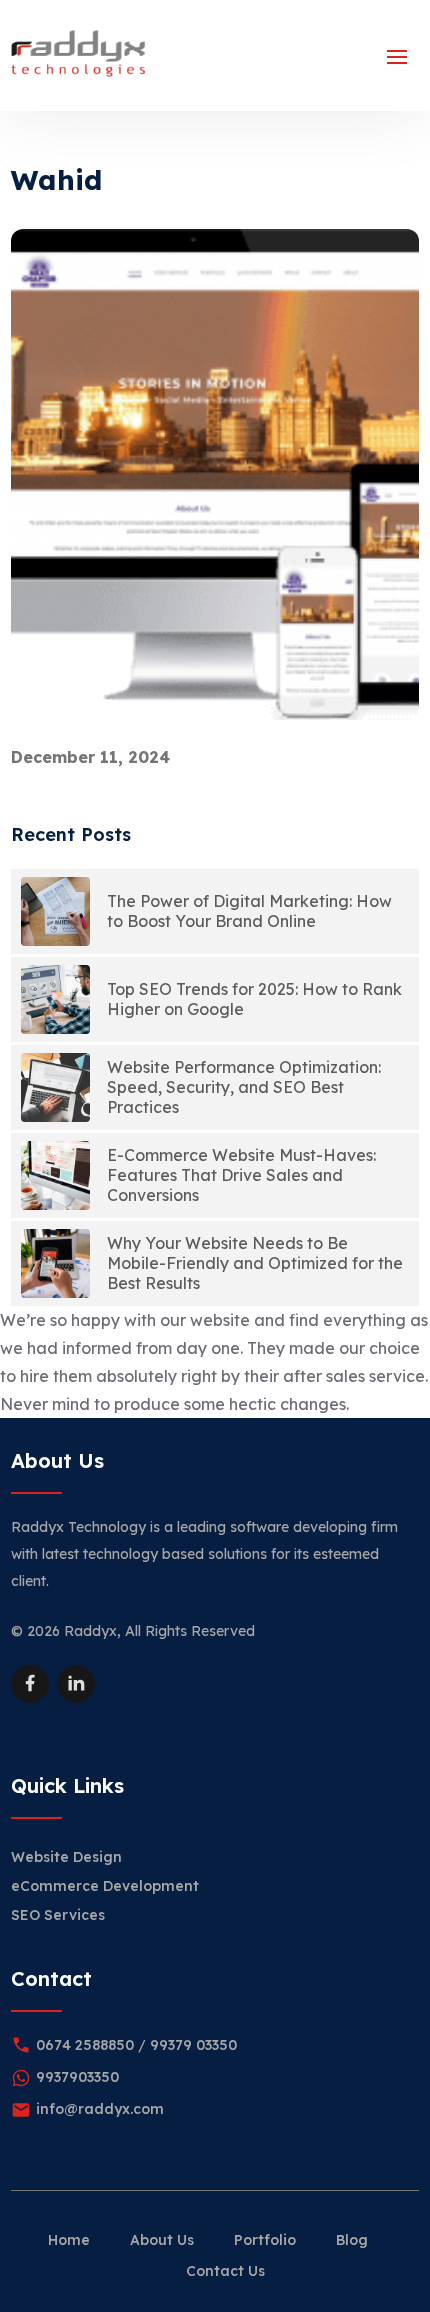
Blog (352, 2240)
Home (69, 2240)
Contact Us (225, 2271)
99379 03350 (193, 2045)
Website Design (66, 1857)
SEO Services (58, 1915)
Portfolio (265, 2240)
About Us (162, 2240)
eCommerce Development (105, 1886)
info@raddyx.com (100, 2109)
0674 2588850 (85, 2045)
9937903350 (77, 2077)
